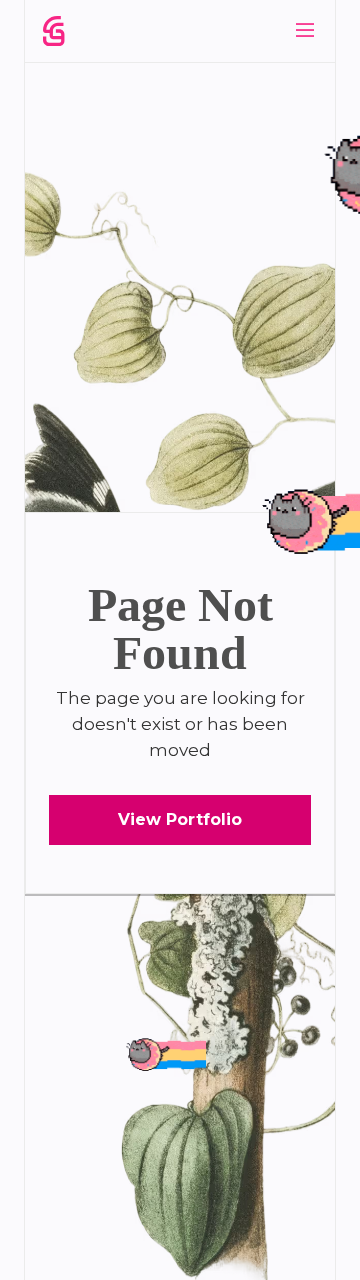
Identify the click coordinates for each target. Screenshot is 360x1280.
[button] (305, 30)
